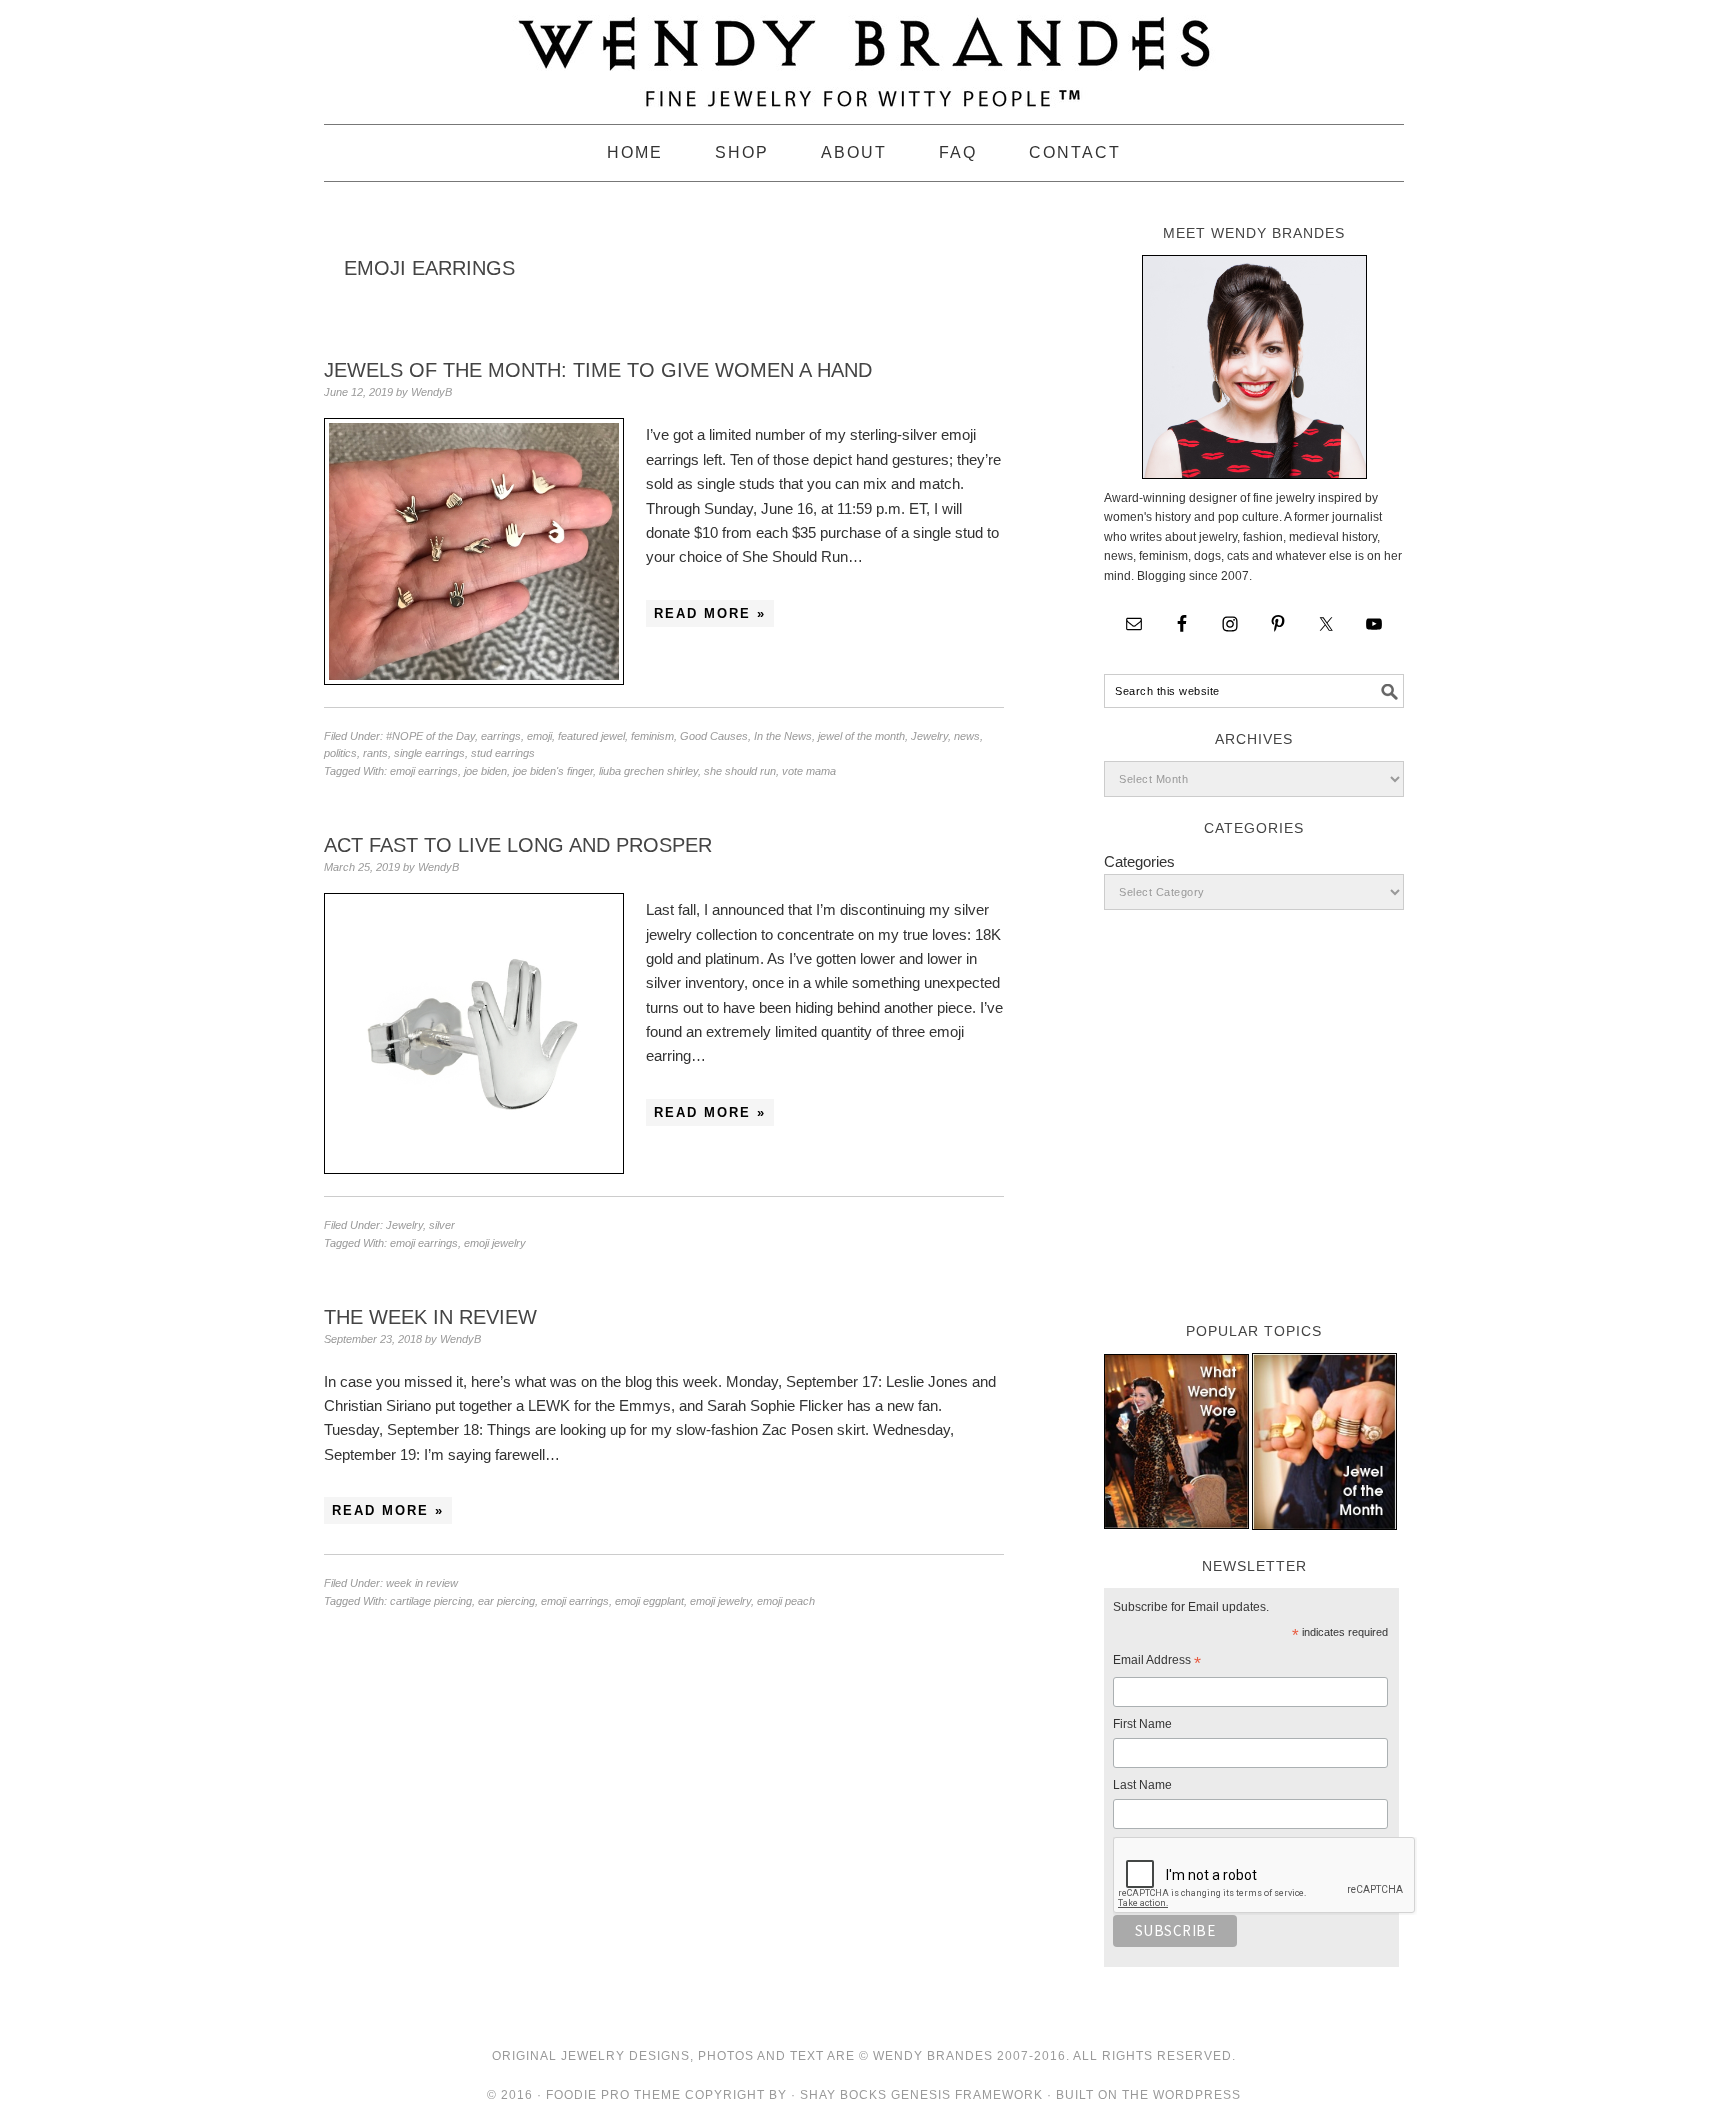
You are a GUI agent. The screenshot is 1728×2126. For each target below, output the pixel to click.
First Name (1142, 1724)
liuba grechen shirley (648, 771)
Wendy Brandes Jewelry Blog (864, 53)
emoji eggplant (649, 1601)
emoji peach (786, 1601)
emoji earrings (424, 771)
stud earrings (503, 753)
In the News (783, 736)
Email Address (1157, 1663)
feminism (652, 736)
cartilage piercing (431, 1601)
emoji (539, 736)
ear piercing (506, 1601)
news (967, 736)
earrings (501, 736)
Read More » (710, 613)
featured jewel (591, 736)
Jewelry (929, 736)
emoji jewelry (495, 1243)
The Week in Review (430, 1317)
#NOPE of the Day (430, 736)
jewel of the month (861, 736)
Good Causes (714, 736)
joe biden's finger (553, 771)
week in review (422, 1583)
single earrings (429, 753)
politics (340, 753)
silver (442, 1225)
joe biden (485, 771)
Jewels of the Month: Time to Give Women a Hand (598, 370)
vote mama (809, 771)
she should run (740, 771)
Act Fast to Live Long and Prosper (518, 845)
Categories (1139, 861)
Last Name (1142, 1785)
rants (375, 753)
